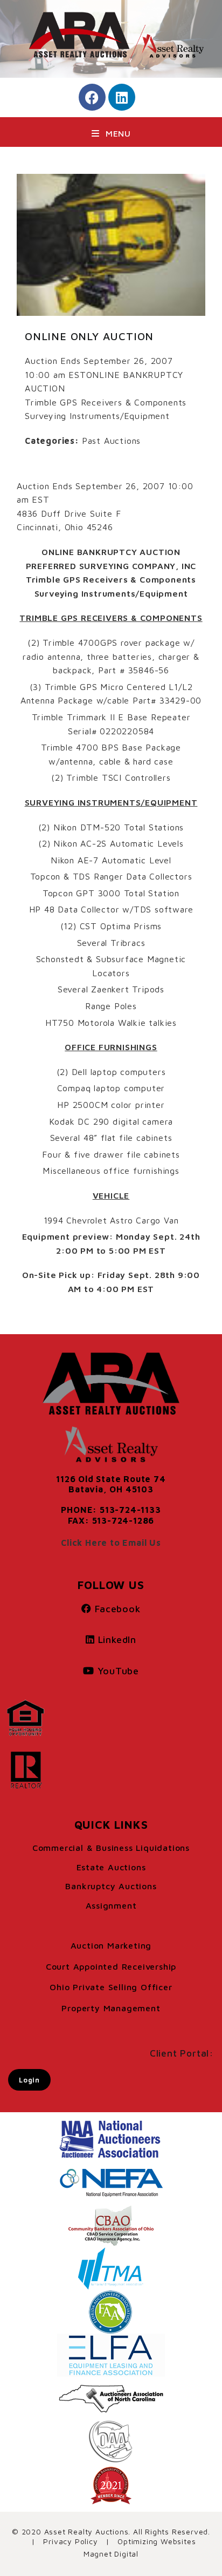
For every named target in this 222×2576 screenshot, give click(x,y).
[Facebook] (92, 97)
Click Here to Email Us (111, 1543)
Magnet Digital (111, 2554)
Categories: (52, 441)
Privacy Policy (70, 2541)
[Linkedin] (122, 97)
